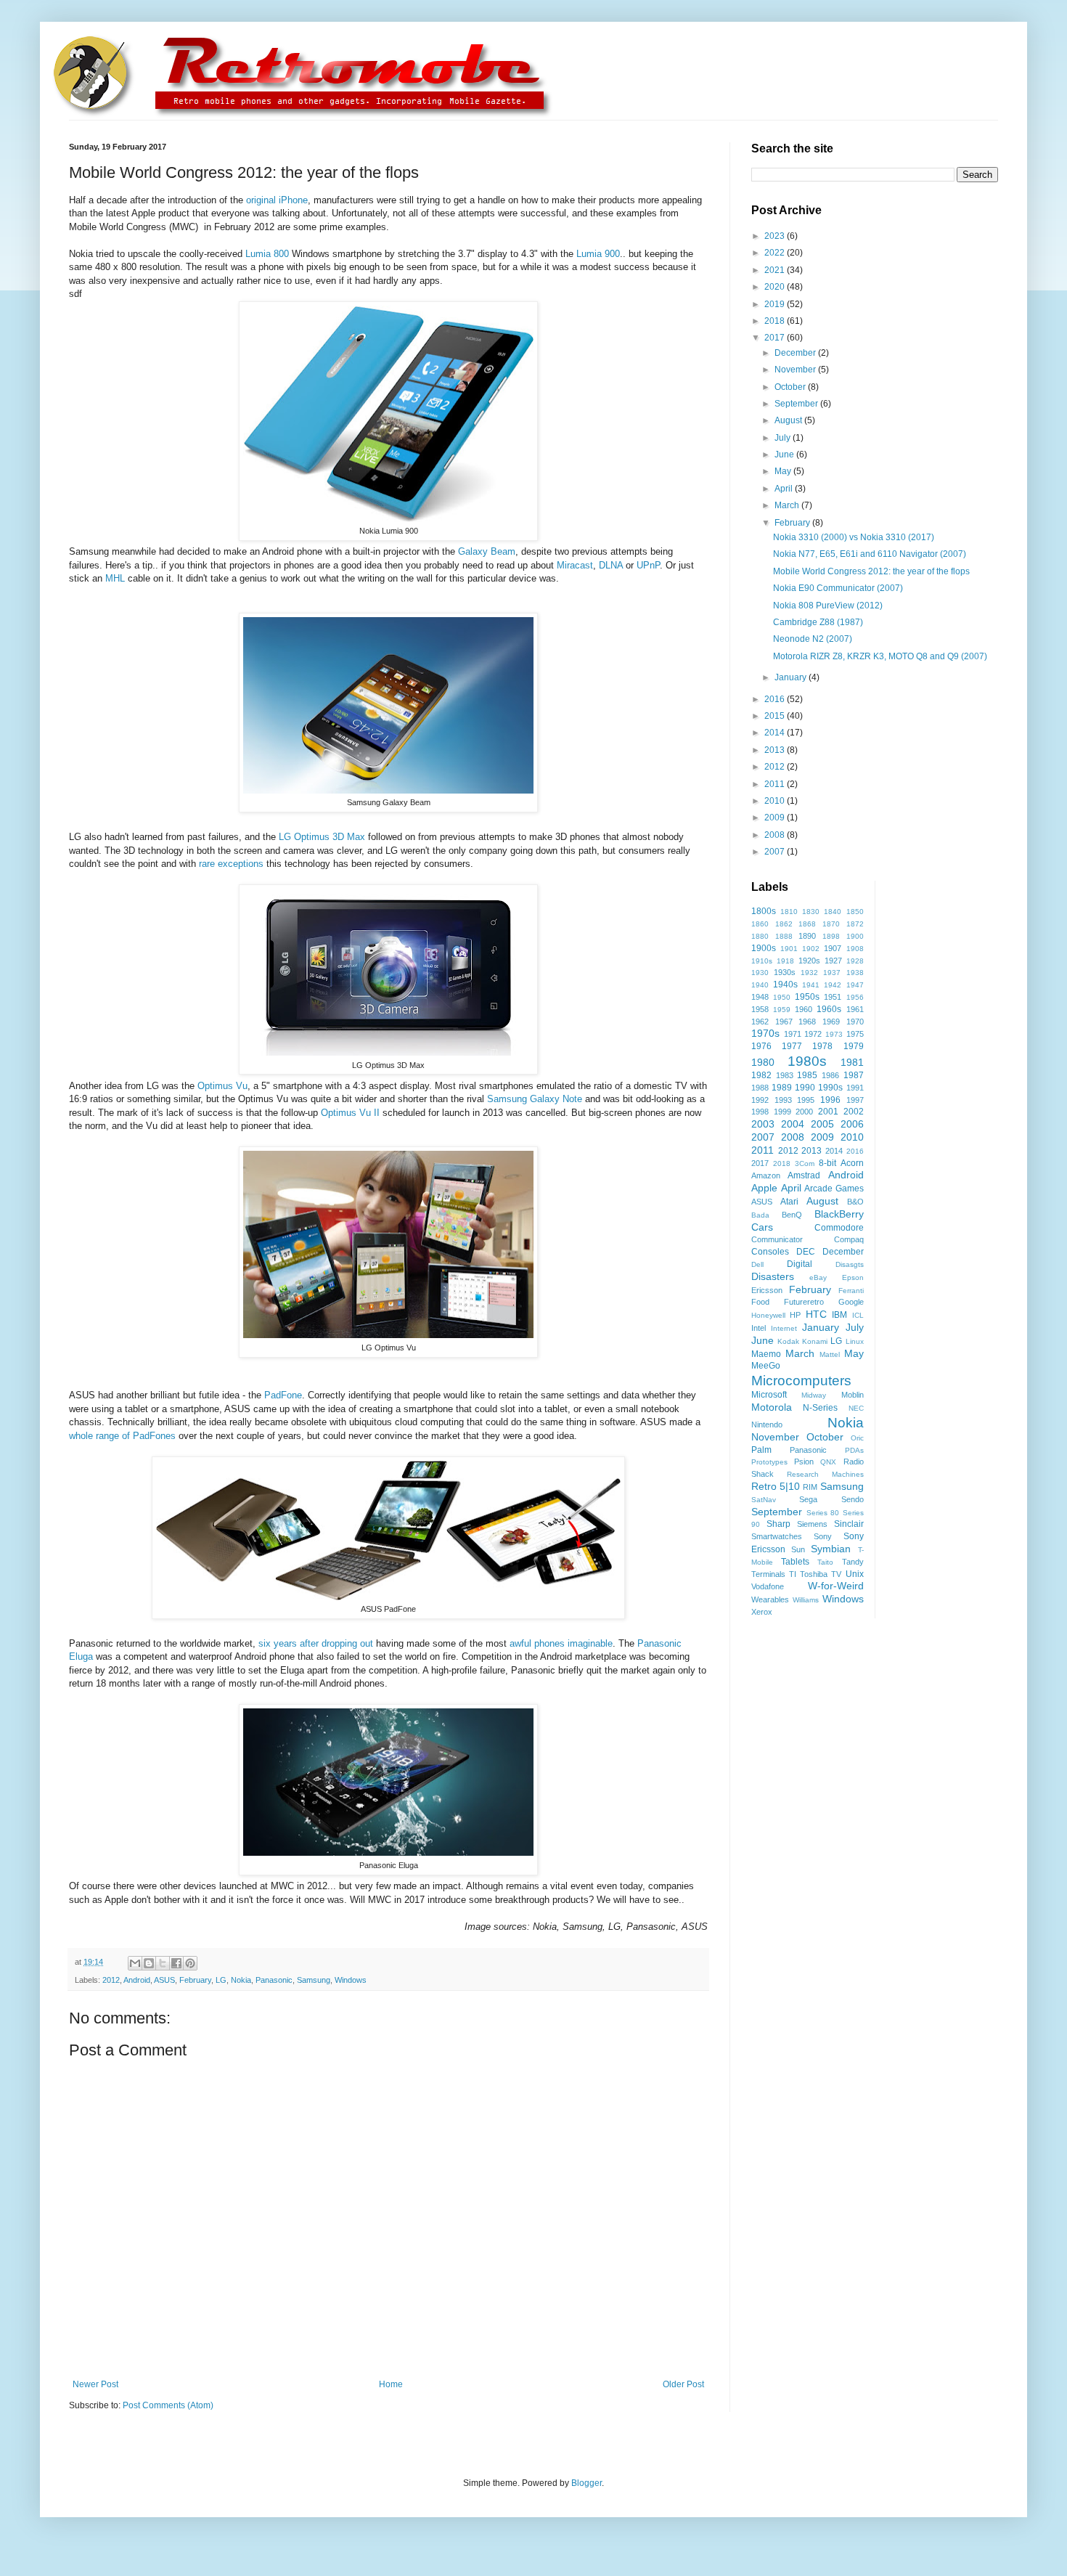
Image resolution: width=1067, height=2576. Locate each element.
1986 (830, 1075)
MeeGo (766, 1366)
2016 (776, 699)
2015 (776, 716)
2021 (776, 270)
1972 (813, 1034)
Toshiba (814, 1574)
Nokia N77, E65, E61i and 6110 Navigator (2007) (870, 554)
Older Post (683, 2384)
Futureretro (804, 1302)
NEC (856, 1408)
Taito (825, 1562)
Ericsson (767, 1290)
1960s (829, 1009)
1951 (833, 997)
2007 (776, 852)
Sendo (853, 1499)
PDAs (854, 1450)
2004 (793, 1124)
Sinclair (849, 1524)
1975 (855, 1034)
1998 (760, 1112)
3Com (805, 1163)
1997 (855, 1100)
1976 (761, 1046)
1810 (789, 912)
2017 (776, 338)
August (789, 420)
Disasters (773, 1276)
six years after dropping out (316, 1643)
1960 (804, 1009)
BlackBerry (839, 1214)
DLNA (611, 565)
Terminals (768, 1574)
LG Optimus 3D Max (322, 837)
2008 (776, 835)
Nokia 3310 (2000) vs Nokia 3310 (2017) (854, 537)
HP (795, 1315)
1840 (833, 912)
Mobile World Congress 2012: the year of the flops (871, 571)
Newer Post (95, 2384)
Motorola (772, 1407)
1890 (807, 936)
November (796, 370)
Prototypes (769, 1462)
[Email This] (135, 1963)
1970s (765, 1033)
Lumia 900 (598, 254)
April (785, 489)
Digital (800, 1264)
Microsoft (769, 1395)
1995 (806, 1100)
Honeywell (768, 1315)
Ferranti (851, 1291)
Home (391, 2384)
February (195, 1980)
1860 (760, 924)
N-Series (820, 1408)
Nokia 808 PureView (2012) (828, 606)
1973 (834, 1034)
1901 (789, 949)
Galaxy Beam (487, 551)
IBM (839, 1315)
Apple (764, 1188)
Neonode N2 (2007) (813, 639)
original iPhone (277, 200)
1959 (782, 1010)
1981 (852, 1062)
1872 (855, 924)
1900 (855, 936)
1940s (785, 985)
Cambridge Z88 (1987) (818, 622)
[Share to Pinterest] (190, 1963)
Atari (789, 1202)
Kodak (788, 1341)
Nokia (241, 1980)
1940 (760, 985)
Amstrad (804, 1175)
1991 (855, 1088)
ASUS (164, 1980)
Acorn (852, 1163)
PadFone (283, 1395)
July (784, 438)
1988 (760, 1088)
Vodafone (768, 1586)
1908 (855, 949)
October (791, 387)
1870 (831, 924)
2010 (776, 801)
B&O (855, 1202)
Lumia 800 (267, 254)
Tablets (795, 1562)
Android (137, 1980)
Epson (853, 1277)
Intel (759, 1328)
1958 (760, 1009)
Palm (761, 1450)
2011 (776, 784)
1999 (782, 1112)
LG (221, 1980)
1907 (833, 948)
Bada (760, 1215)
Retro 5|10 (776, 1486)
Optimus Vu (222, 1086)
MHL (115, 578)
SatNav (764, 1500)
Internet (784, 1328)
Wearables (770, 1599)
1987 (854, 1075)
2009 (776, 818)
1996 (830, 1100)
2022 (776, 253)
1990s (830, 1088)
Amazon (766, 1175)
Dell (757, 1264)
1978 (822, 1046)
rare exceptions (231, 864)
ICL (858, 1315)
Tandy (853, 1562)
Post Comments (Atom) (168, 2405)
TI (793, 1574)
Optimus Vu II (350, 1113)
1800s (764, 911)
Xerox (762, 1612)
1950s (807, 997)
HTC (816, 1314)
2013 (776, 750)
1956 (855, 997)
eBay (818, 1277)
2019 (776, 304)
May (784, 471)
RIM (810, 1487)
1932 (809, 973)
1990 (805, 1088)
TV (836, 1574)
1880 (760, 936)
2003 (763, 1124)
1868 (807, 924)
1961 (855, 1009)
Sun (798, 1549)
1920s (809, 961)
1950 (782, 997)
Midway (814, 1395)
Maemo (766, 1354)
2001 (828, 1112)
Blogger (586, 2483)
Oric (857, 1438)
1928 (855, 961)
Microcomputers (801, 1381)
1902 (811, 949)
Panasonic (274, 1980)
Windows (351, 1980)
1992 (760, 1100)
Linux (855, 1341)
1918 (785, 961)
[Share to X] (163, 1963)
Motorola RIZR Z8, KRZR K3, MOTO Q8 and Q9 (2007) (880, 656)
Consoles (770, 1252)
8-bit (827, 1163)
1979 (854, 1046)
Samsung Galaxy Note (535, 1099)
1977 (792, 1046)
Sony (823, 1536)
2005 (822, 1124)
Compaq (849, 1239)
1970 (855, 1022)
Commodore (839, 1228)
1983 (785, 1075)
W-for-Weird (836, 1586)
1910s (762, 961)
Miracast (575, 565)
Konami (815, 1341)
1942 (833, 985)
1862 (784, 924)
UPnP (648, 565)
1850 (855, 912)
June (785, 455)
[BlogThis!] (149, 1963)
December (796, 353)
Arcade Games (834, 1189)
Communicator (777, 1239)
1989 (782, 1088)
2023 (776, 236)
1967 (784, 1022)
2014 (776, 733)
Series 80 (823, 1513)
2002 (854, 1112)
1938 (855, 973)
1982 (761, 1075)
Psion (804, 1462)
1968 (807, 1022)
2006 (852, 1124)
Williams (806, 1600)
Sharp (778, 1524)
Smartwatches (777, 1536)
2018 (776, 321)
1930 (760, 973)
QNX (828, 1462)
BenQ (792, 1215)
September (797, 404)
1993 (783, 1100)
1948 (760, 997)
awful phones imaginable (561, 1643)
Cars (762, 1227)
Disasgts (850, 1264)
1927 (833, 961)
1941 (811, 985)
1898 (831, 936)
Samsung (314, 1980)
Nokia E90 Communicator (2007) (838, 588)
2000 (804, 1112)
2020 (776, 287)
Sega (808, 1499)
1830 (811, 912)
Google (851, 1302)
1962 (760, 1022)
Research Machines (825, 1474)
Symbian (831, 1549)
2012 (111, 1980)
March (788, 505)
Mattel (830, 1354)
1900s (764, 948)
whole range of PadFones (122, 1436)
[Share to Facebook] (176, 1963)
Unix (855, 1574)
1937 (832, 973)
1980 (763, 1062)
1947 (855, 985)
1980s (807, 1061)
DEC (806, 1252)
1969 (831, 1022)
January (792, 677)
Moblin (853, 1395)
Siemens (812, 1524)
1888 (784, 936)
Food (760, 1302)
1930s (785, 972)
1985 (807, 1075)
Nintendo (767, 1424)
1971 (793, 1034)
